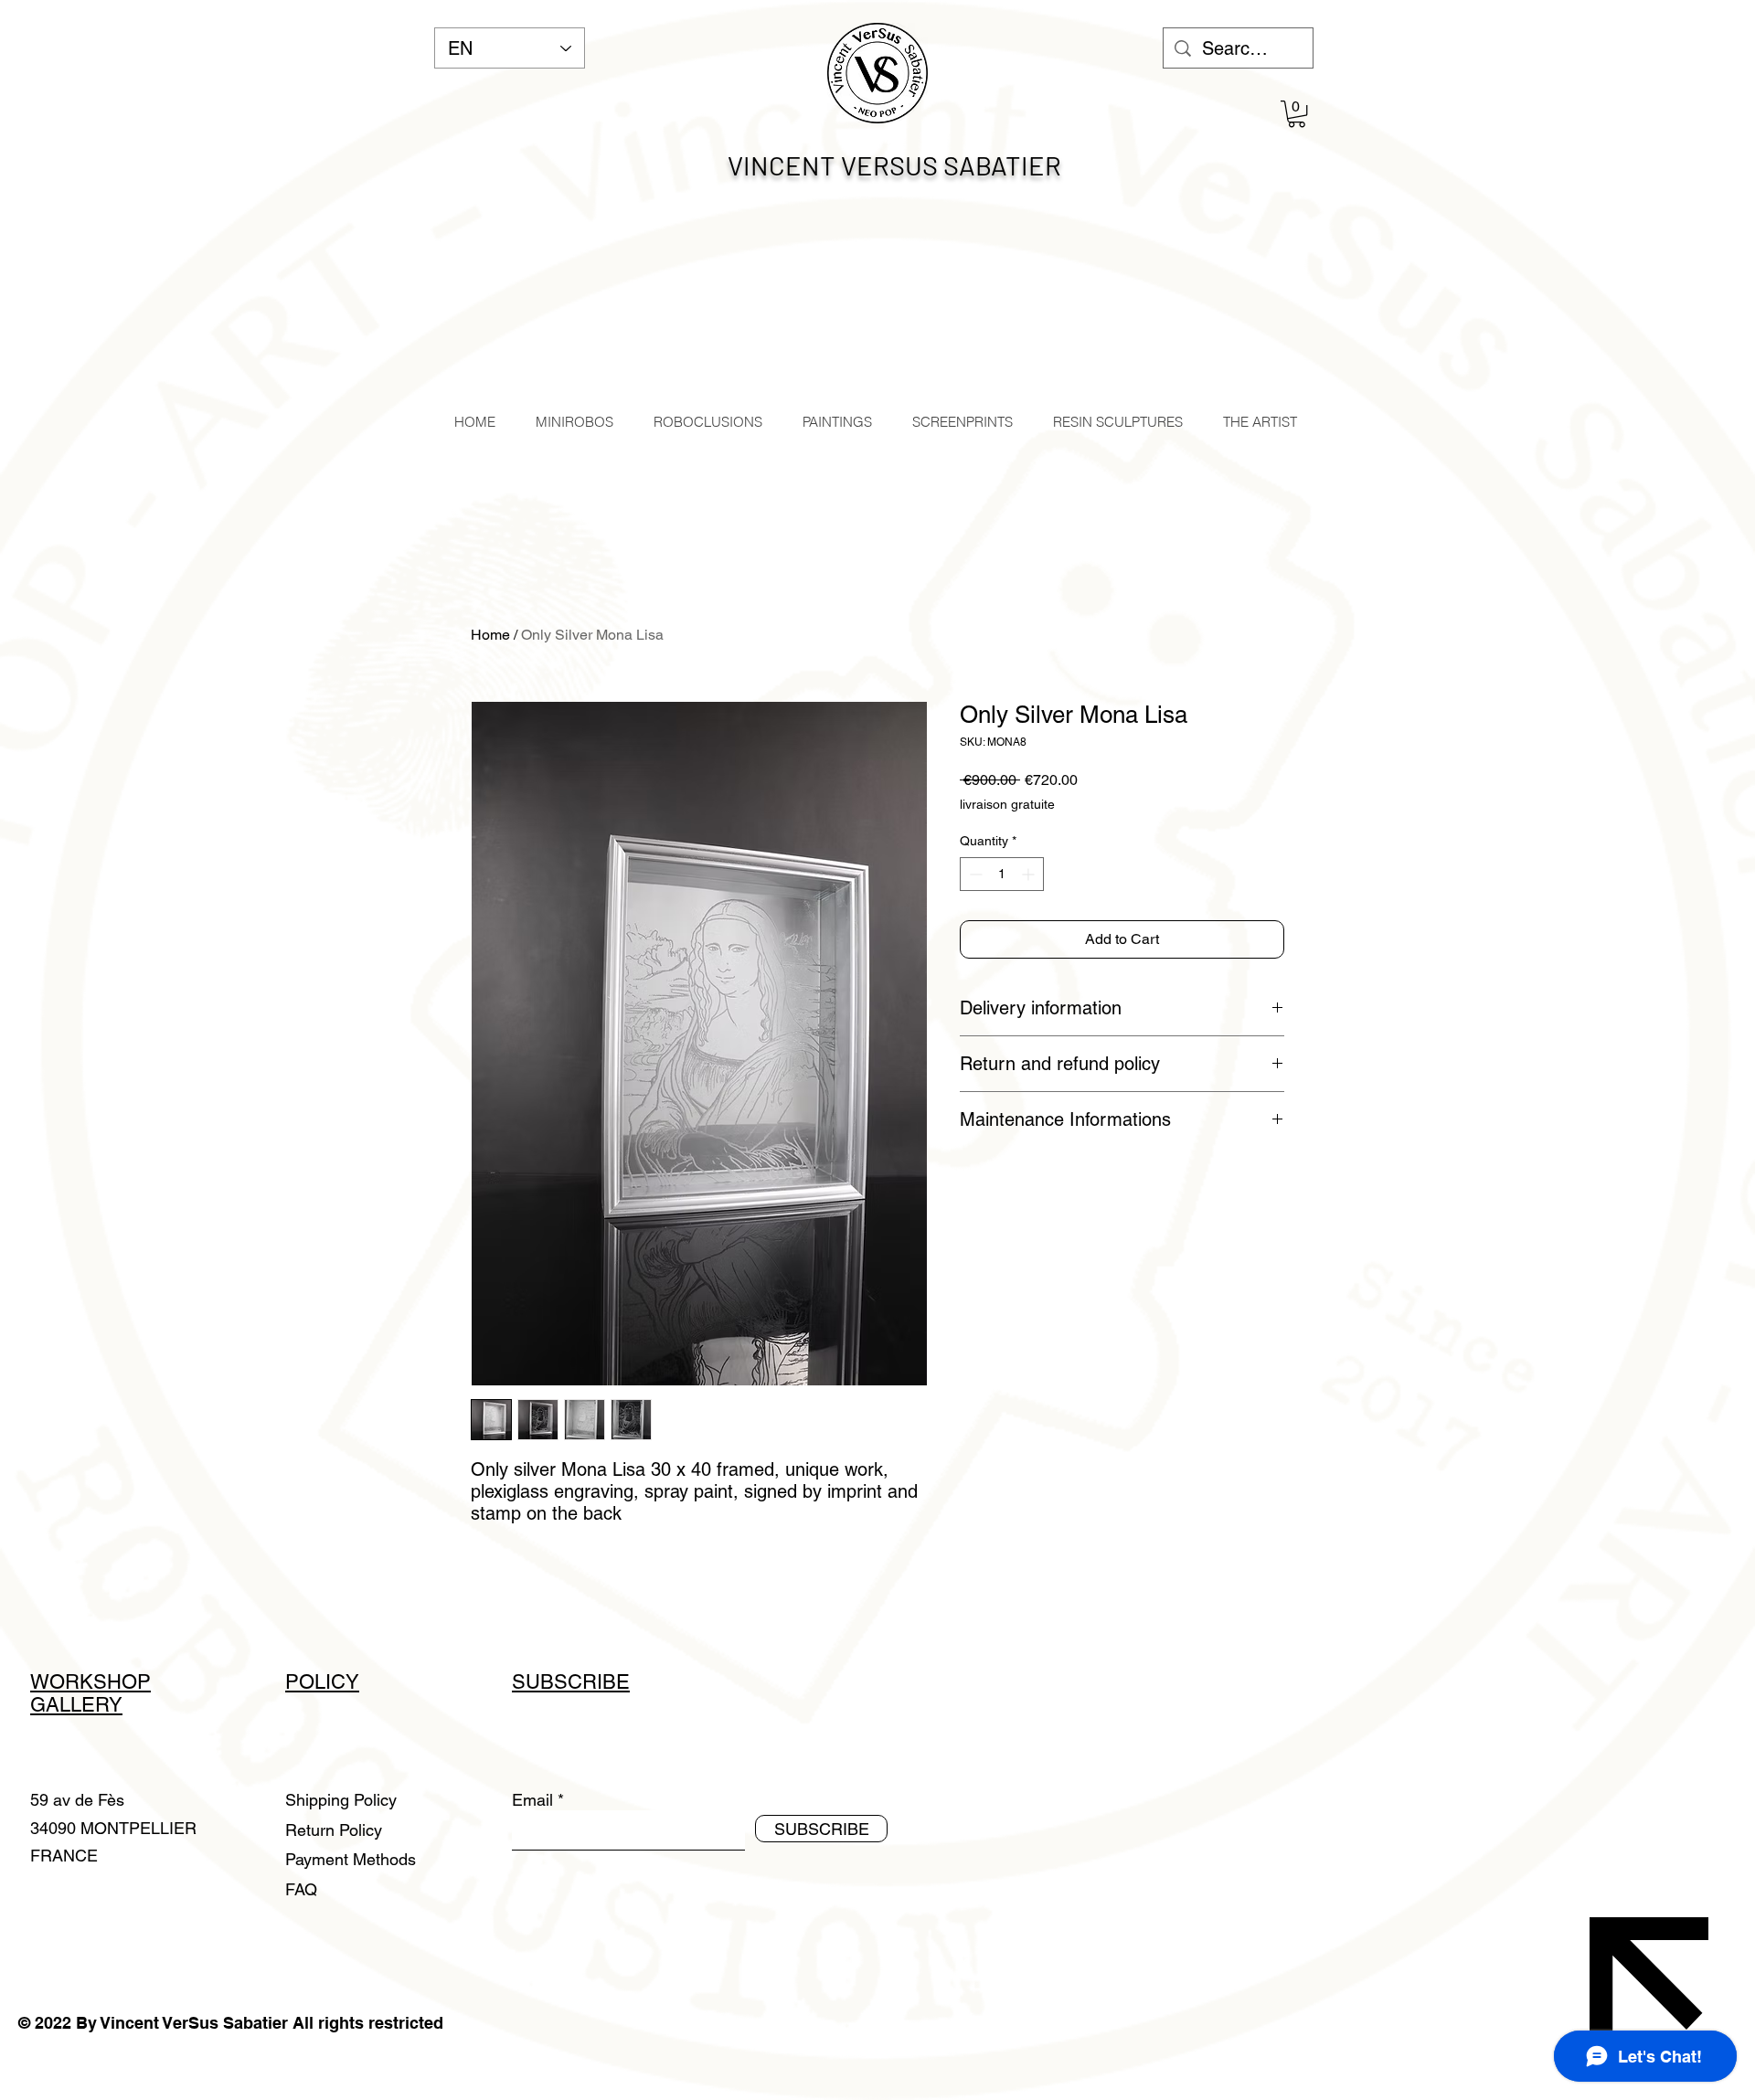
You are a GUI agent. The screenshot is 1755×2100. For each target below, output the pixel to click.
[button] (1297, 114)
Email (532, 1800)
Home (490, 635)
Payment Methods (353, 1859)
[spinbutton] (1002, 874)
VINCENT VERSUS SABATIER (894, 165)
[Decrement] (974, 874)
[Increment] (1030, 874)
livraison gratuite (1007, 804)
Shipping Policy (341, 1800)
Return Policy (336, 1830)
